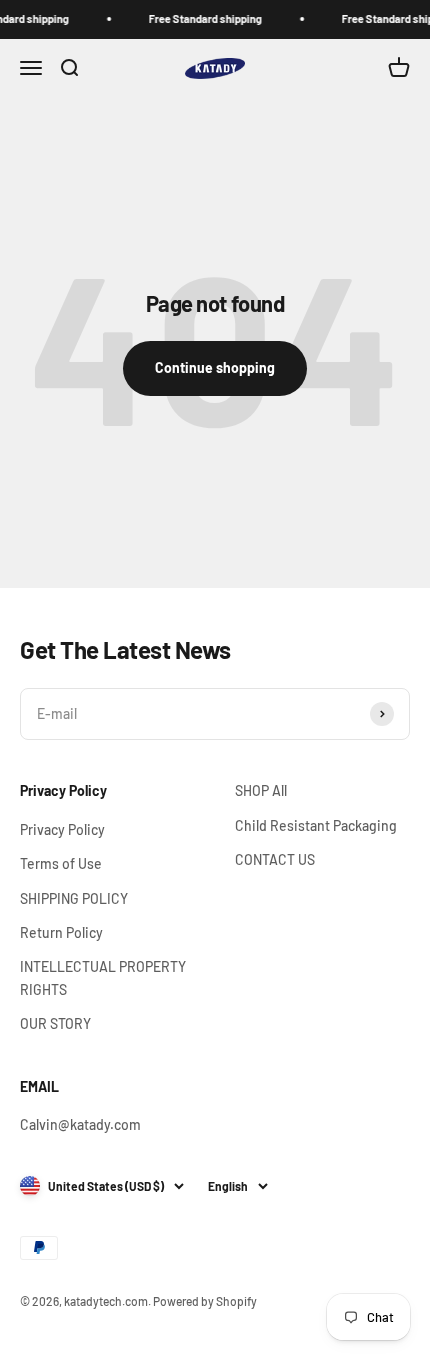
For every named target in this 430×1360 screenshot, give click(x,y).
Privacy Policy (62, 829)
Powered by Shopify (205, 1301)
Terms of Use (61, 863)
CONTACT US (275, 859)
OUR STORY (55, 1023)
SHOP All (261, 790)
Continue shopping (215, 367)
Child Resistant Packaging (316, 825)
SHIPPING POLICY (74, 898)
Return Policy (61, 932)
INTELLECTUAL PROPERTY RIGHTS (103, 977)
